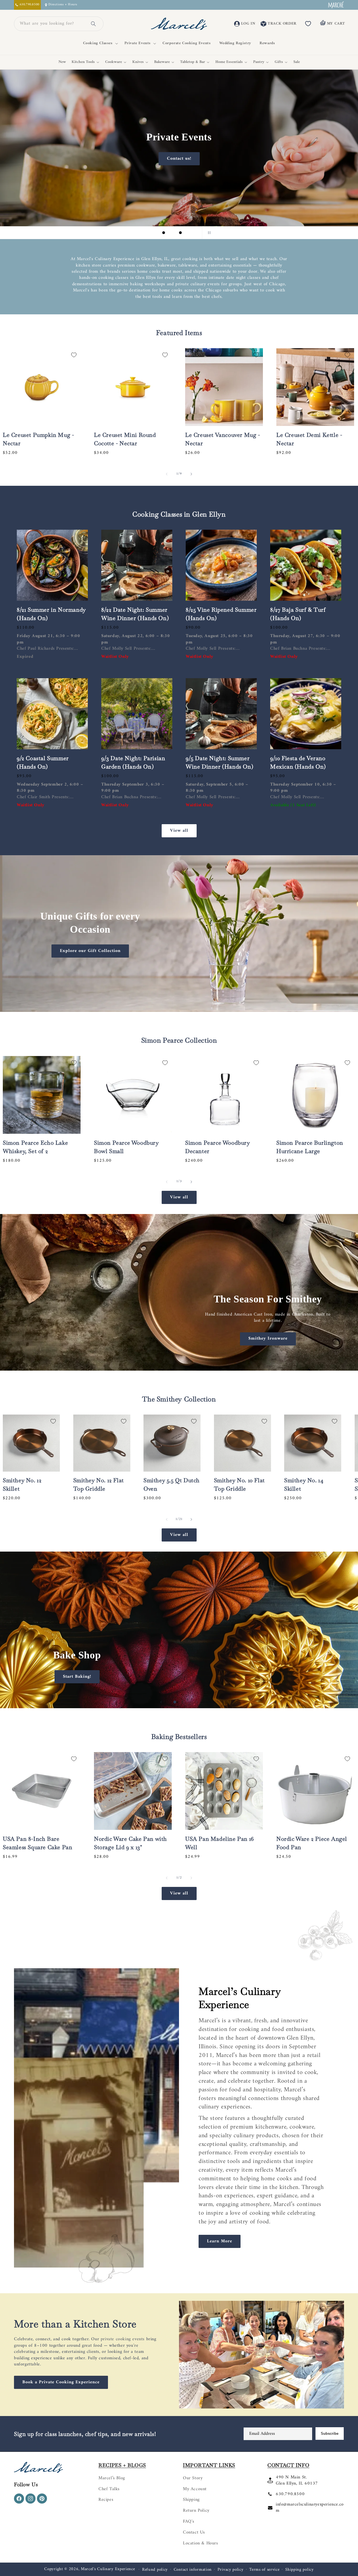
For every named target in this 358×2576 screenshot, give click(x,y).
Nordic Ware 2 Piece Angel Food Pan (312, 1843)
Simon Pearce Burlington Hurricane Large (310, 1147)
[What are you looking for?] (93, 24)
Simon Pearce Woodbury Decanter (218, 1147)
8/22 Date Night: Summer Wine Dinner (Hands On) (135, 614)
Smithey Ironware (268, 1339)
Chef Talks (109, 2489)
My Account (195, 2489)
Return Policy (196, 2511)
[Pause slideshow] (208, 233)
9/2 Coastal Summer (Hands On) (43, 762)
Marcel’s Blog (112, 2478)
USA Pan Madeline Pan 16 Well (220, 1843)
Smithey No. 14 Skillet (304, 1484)
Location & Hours (201, 2543)
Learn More (220, 2241)
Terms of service (264, 2570)
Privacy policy (231, 2570)
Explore (77, 123)
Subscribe (330, 2434)
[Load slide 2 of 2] (183, 1702)
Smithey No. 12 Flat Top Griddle (99, 1484)
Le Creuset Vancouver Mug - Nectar (223, 439)
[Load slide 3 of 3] (180, 233)
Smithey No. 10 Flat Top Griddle (239, 1484)
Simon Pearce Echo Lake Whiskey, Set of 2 (35, 1147)
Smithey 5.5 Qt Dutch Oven (172, 1484)
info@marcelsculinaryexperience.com (310, 2507)
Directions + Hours (63, 5)
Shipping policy (300, 2570)
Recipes (106, 2500)
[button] (100, 43)
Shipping (191, 2500)
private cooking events (123, 2339)
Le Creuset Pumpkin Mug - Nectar (38, 439)
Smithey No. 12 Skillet (22, 1484)
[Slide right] (191, 474)
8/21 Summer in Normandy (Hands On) (51, 614)
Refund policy (155, 2570)
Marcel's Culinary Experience (108, 2569)
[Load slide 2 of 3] (172, 233)
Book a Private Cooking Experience (61, 2382)
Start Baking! (77, 1676)
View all (179, 831)
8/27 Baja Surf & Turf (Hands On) (298, 614)
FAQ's (189, 2521)
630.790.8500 (290, 2494)
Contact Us (194, 2532)
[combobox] (52, 24)
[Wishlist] (308, 24)
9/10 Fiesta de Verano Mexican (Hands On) (298, 762)
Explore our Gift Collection (90, 951)
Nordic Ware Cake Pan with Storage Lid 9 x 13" (130, 1843)
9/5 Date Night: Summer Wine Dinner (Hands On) (219, 762)
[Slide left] (167, 474)
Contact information (193, 2570)
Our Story (193, 2478)
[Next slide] (194, 233)
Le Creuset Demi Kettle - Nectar (309, 439)
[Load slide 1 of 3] (164, 233)
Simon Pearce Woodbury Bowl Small (126, 1147)
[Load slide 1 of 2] (175, 1702)
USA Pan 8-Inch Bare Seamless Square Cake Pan (37, 1843)
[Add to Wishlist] (74, 355)
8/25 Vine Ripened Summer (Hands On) (221, 614)
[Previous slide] (150, 233)
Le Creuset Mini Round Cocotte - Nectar (125, 439)
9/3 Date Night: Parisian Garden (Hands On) (133, 762)
